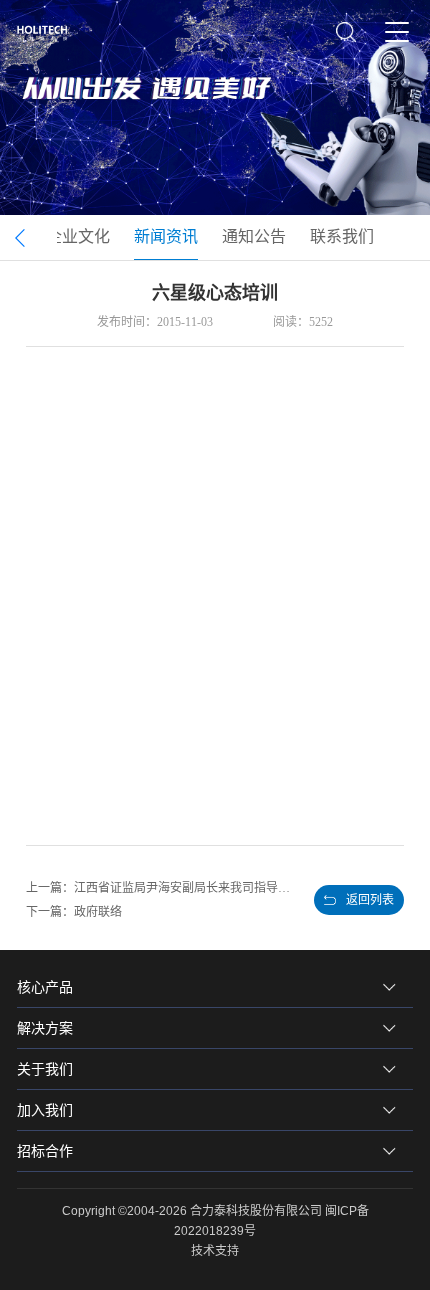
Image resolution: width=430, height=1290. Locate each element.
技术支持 (215, 1251)
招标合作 (45, 1151)
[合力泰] (47, 33)
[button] (20, 238)
